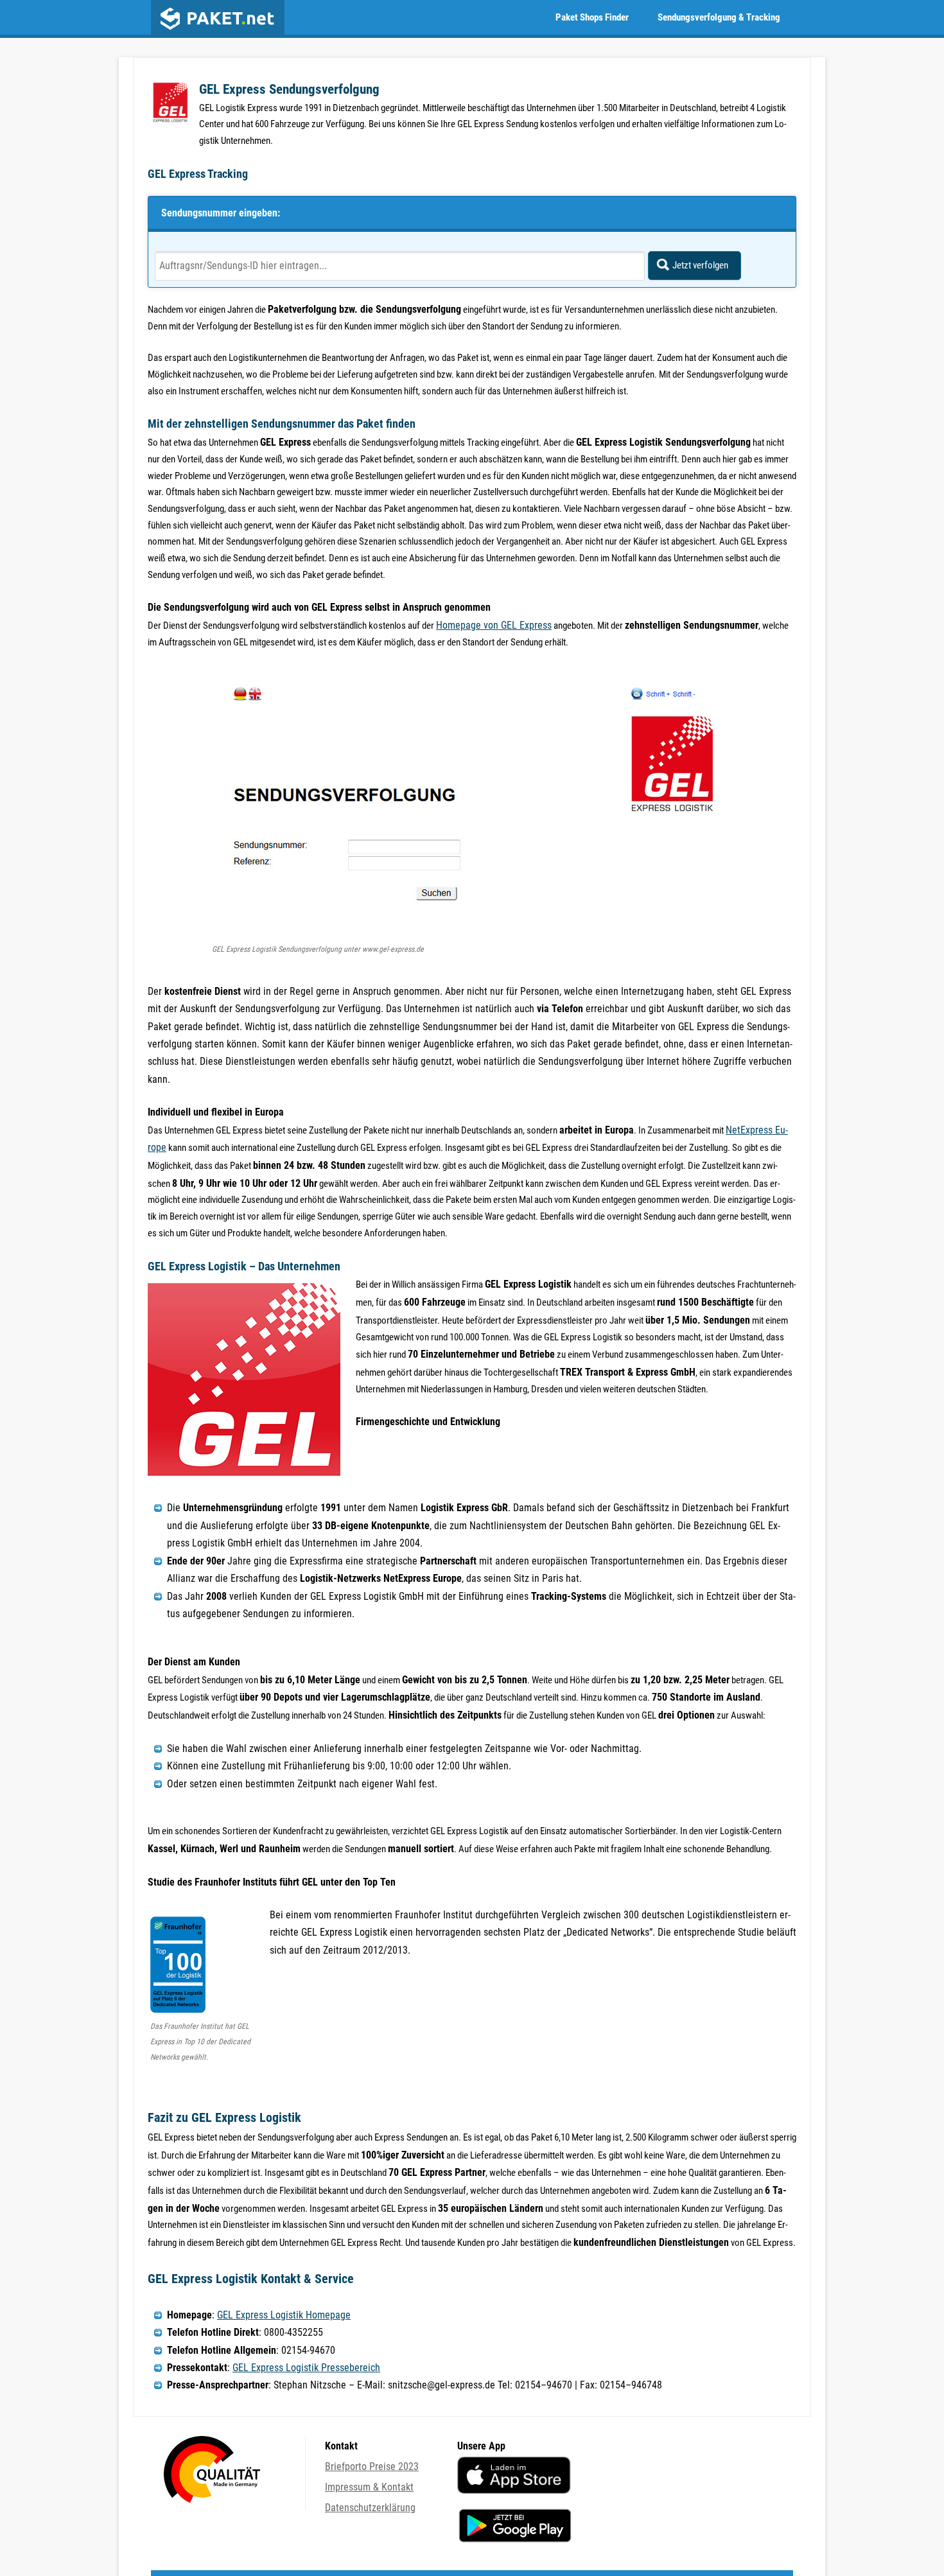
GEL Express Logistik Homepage (284, 2315)
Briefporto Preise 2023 (372, 2466)
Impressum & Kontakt (369, 2487)
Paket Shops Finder (592, 17)
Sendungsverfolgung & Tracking (719, 17)
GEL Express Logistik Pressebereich (306, 2368)
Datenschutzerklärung (370, 2508)
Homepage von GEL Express (494, 625)
